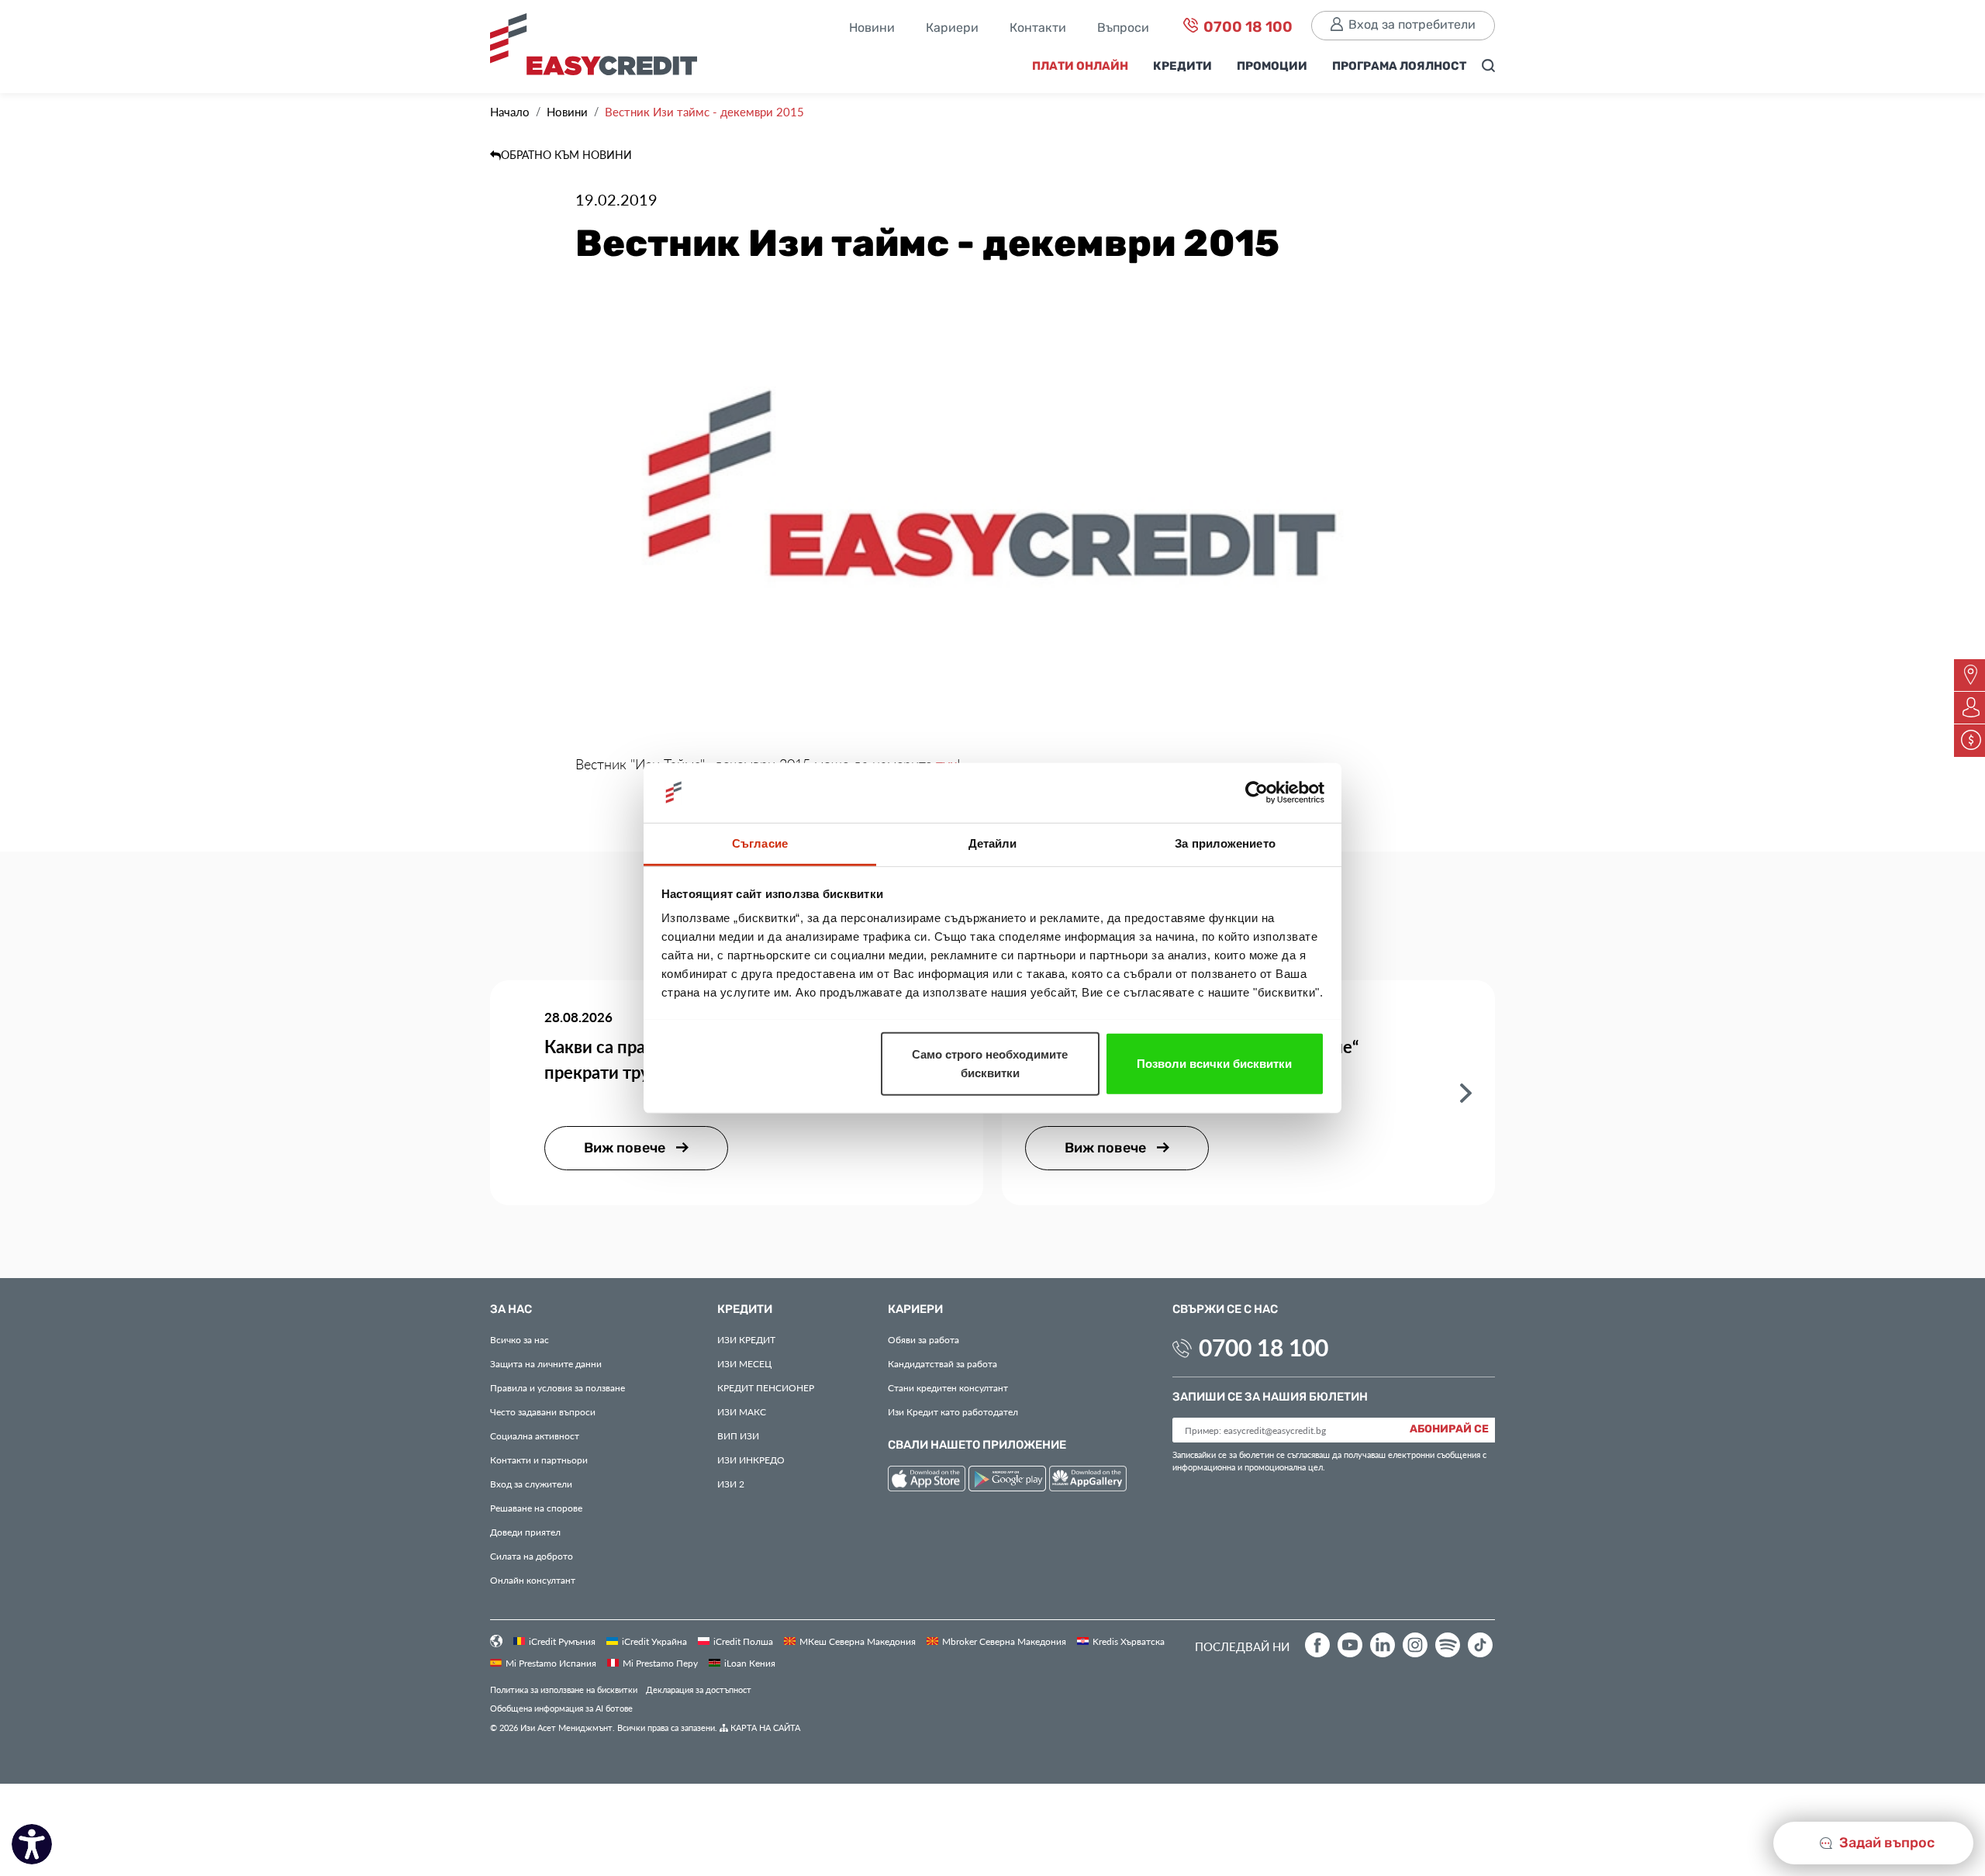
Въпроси (1123, 29)
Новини (872, 29)
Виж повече (626, 1148)
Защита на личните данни (546, 1363)
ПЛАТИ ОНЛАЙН (1080, 67)
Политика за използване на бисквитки (564, 1689)
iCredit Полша (743, 1641)
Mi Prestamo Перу (660, 1663)
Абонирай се (1449, 1429)
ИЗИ (738, 1436)
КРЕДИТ (746, 1339)
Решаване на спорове (536, 1508)
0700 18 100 (1246, 28)
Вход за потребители (1412, 25)
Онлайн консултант (533, 1580)
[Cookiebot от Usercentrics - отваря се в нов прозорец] (1257, 793)
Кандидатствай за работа (942, 1363)
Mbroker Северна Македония (1004, 1641)
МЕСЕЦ (744, 1363)
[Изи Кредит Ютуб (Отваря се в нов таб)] (1350, 1645)
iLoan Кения (750, 1663)
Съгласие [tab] (760, 843)
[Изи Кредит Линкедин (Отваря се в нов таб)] (1383, 1645)
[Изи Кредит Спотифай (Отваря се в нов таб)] (1448, 1645)
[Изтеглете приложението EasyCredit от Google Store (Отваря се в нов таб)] (1009, 1481)
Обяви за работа (923, 1339)
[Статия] (1466, 1092)
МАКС (742, 1411)
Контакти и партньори (539, 1460)
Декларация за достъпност (699, 1689)
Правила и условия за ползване (558, 1387)
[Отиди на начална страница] (599, 48)
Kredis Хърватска (1129, 1641)
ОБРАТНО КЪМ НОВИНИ (566, 155)
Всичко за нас (520, 1339)
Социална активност (535, 1436)
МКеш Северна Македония (858, 1641)
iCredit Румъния (562, 1641)
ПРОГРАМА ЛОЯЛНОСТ (1399, 67)
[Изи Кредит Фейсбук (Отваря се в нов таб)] (1317, 1645)
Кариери (952, 29)
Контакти (1038, 29)
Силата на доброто (532, 1556)
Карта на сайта (764, 1727)
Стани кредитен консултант (948, 1387)
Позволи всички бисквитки (1214, 1063)
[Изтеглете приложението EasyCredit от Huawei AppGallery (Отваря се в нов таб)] (1088, 1481)
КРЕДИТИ (1182, 67)
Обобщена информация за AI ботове (561, 1708)
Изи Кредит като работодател (953, 1411)
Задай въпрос (1885, 1843)
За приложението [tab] (1225, 843)
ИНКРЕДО (751, 1460)
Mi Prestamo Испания (551, 1663)
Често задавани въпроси (543, 1411)
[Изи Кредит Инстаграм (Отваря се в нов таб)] (1415, 1645)
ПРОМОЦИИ (1272, 67)
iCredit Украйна (654, 1641)
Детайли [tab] (993, 843)
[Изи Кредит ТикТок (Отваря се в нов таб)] (1480, 1645)
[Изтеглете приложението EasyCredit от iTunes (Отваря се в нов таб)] (928, 1481)
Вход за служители (531, 1484)
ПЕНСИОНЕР (766, 1387)
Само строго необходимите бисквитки (990, 1063)
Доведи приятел (525, 1532)
